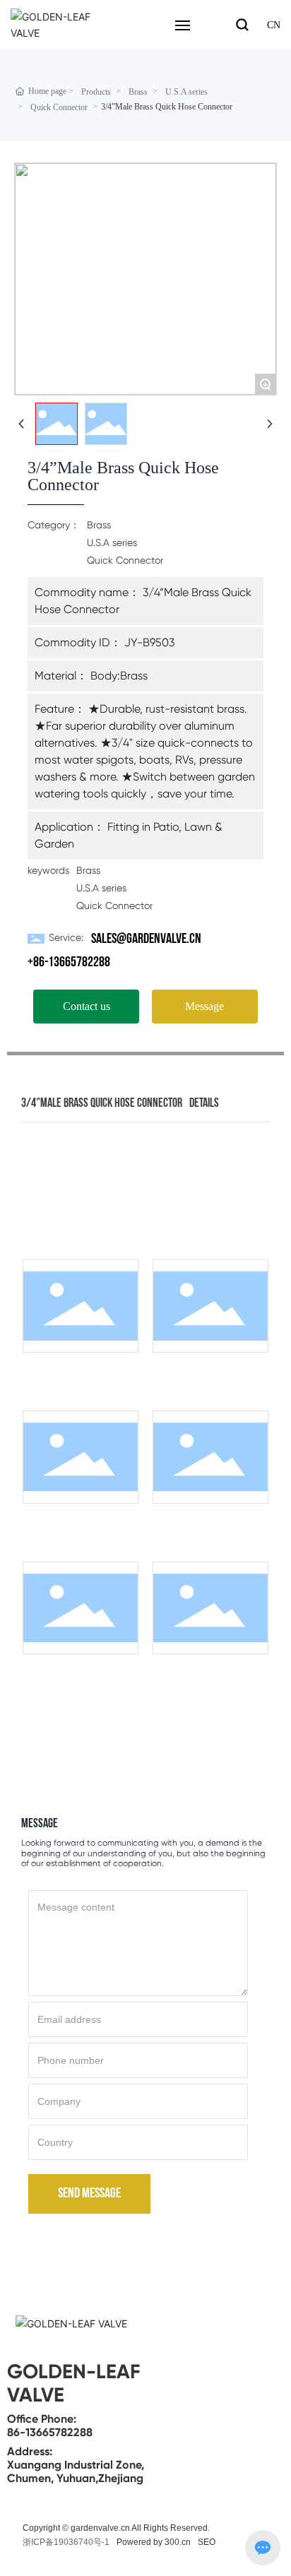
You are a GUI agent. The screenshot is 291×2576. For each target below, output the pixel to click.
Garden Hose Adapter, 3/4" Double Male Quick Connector (208, 1676)
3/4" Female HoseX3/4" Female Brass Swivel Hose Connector (78, 1374)
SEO (207, 2542)
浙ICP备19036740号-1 (66, 2542)
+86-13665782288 (69, 963)
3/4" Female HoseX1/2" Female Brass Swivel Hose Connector (78, 1525)
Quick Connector (59, 107)
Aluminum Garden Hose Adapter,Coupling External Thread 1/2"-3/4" (78, 1676)
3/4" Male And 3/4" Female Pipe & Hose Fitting (208, 1520)
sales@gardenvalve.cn (146, 939)
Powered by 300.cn (154, 2542)
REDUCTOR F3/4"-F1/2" (208, 1364)
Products (96, 92)
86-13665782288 (50, 2432)
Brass (138, 92)
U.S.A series (186, 92)
